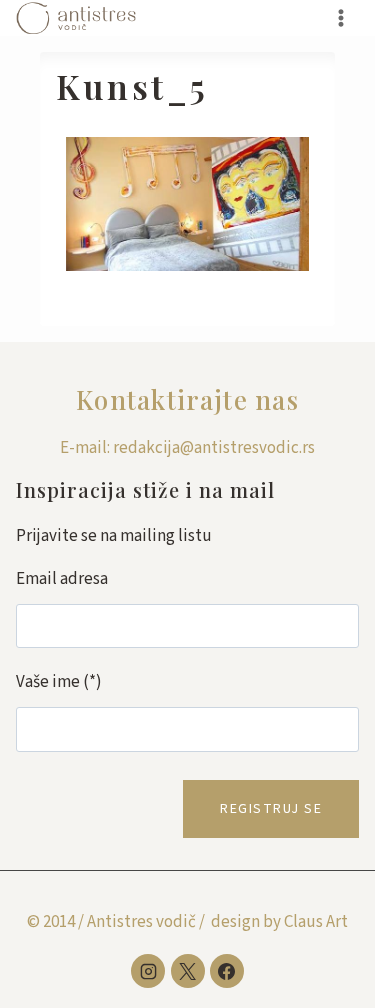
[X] (188, 971)
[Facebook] (227, 971)
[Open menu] (340, 17)
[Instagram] (148, 971)
